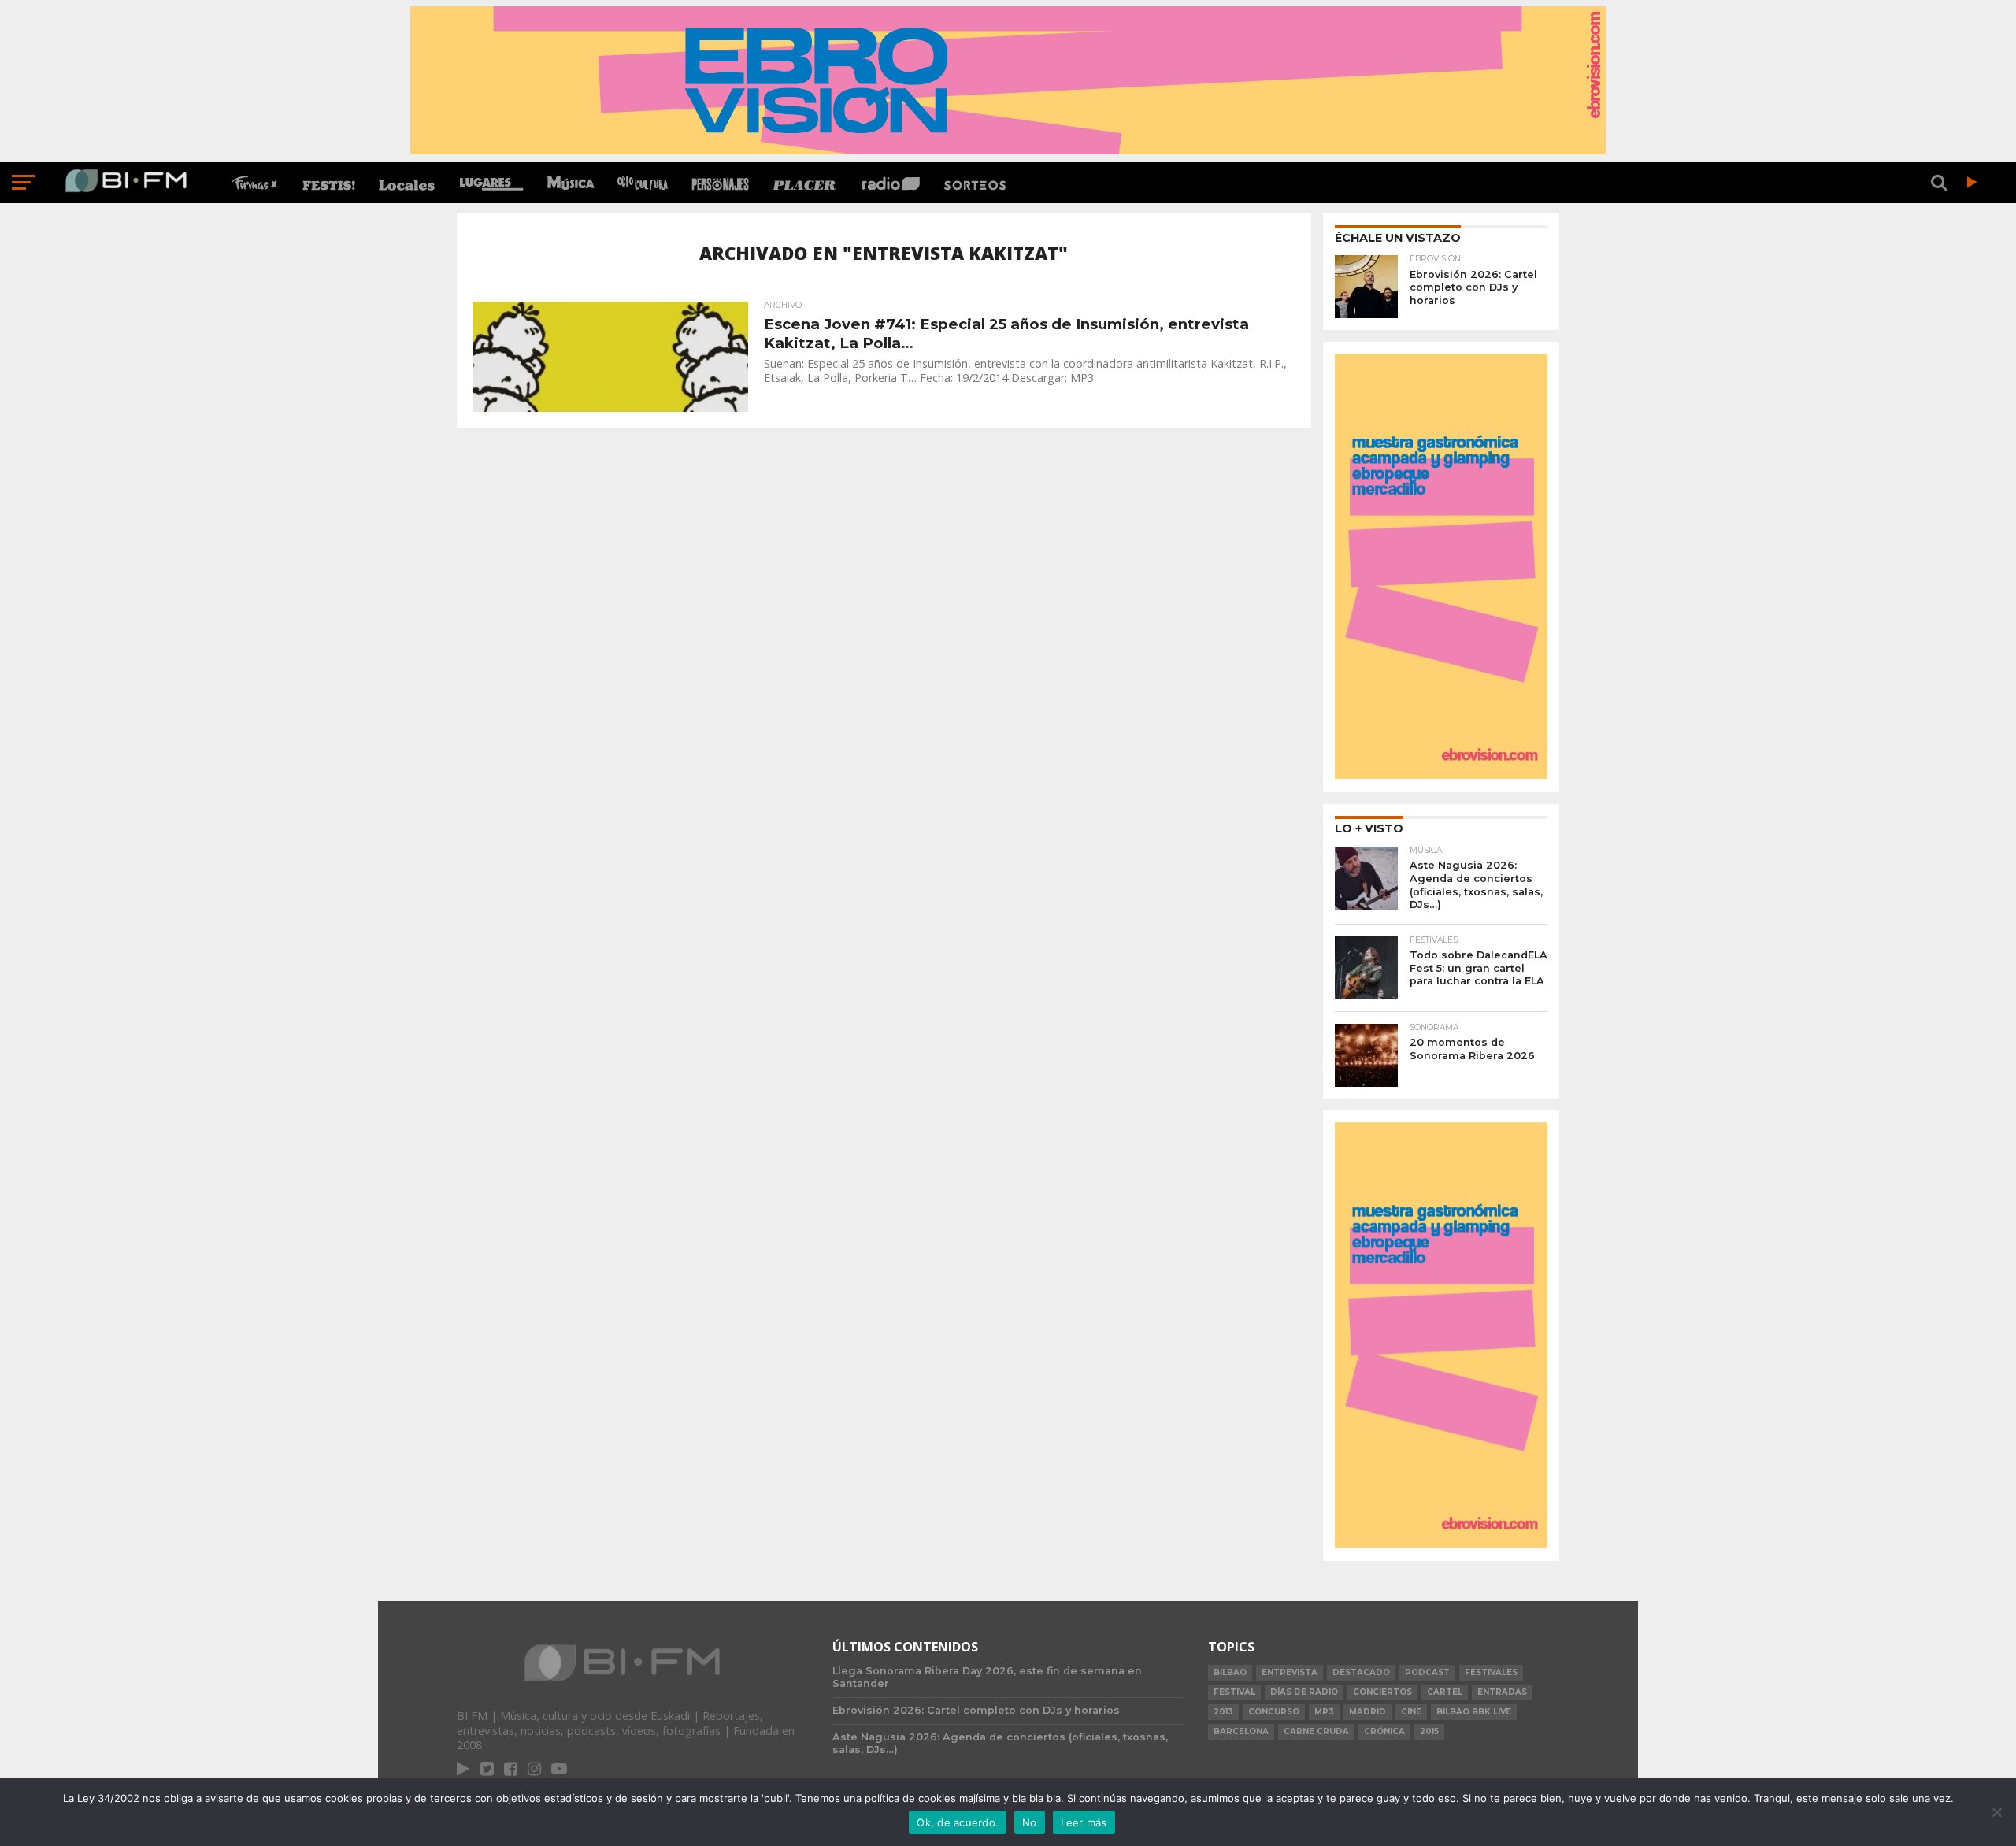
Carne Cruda (1316, 1731)
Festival (1234, 1692)
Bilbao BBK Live (1474, 1712)
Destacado (1361, 1672)
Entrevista (1290, 1672)
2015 (1429, 1731)
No (1030, 1822)
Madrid (1367, 1712)
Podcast (1427, 1672)
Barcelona (1241, 1731)
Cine (1411, 1712)
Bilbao (1230, 1672)
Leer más (1084, 1822)
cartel (1445, 1692)
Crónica (1384, 1731)
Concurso (1274, 1712)
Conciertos (1382, 1692)
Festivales (1491, 1672)
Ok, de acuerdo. (958, 1822)
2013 (1223, 1712)
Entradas (1502, 1692)
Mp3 (1324, 1712)
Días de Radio (1304, 1692)
